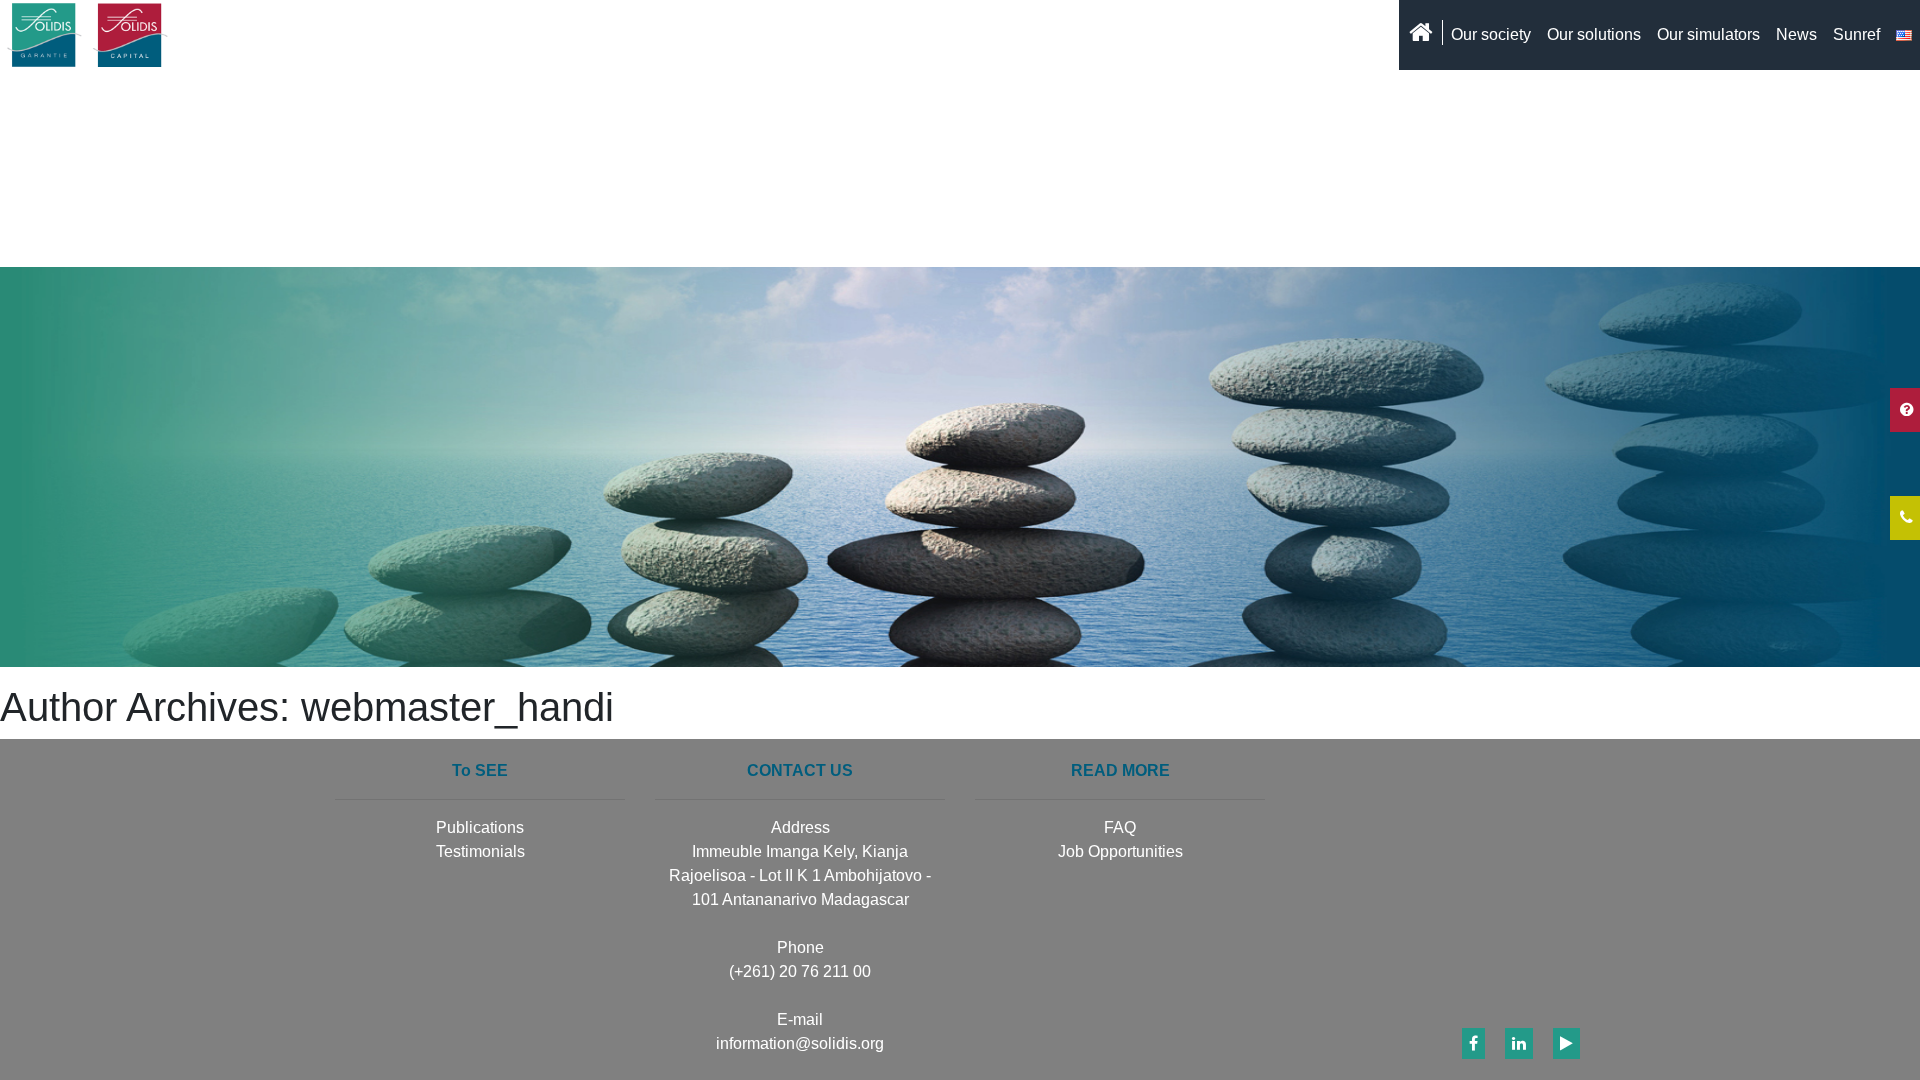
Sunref (1856, 34)
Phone (800, 947)
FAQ (1120, 827)
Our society (1491, 34)
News (1796, 34)
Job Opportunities (1120, 851)
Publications (480, 827)
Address (800, 827)
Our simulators (1708, 34)
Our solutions (1594, 34)
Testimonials (480, 851)
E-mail (800, 1019)
